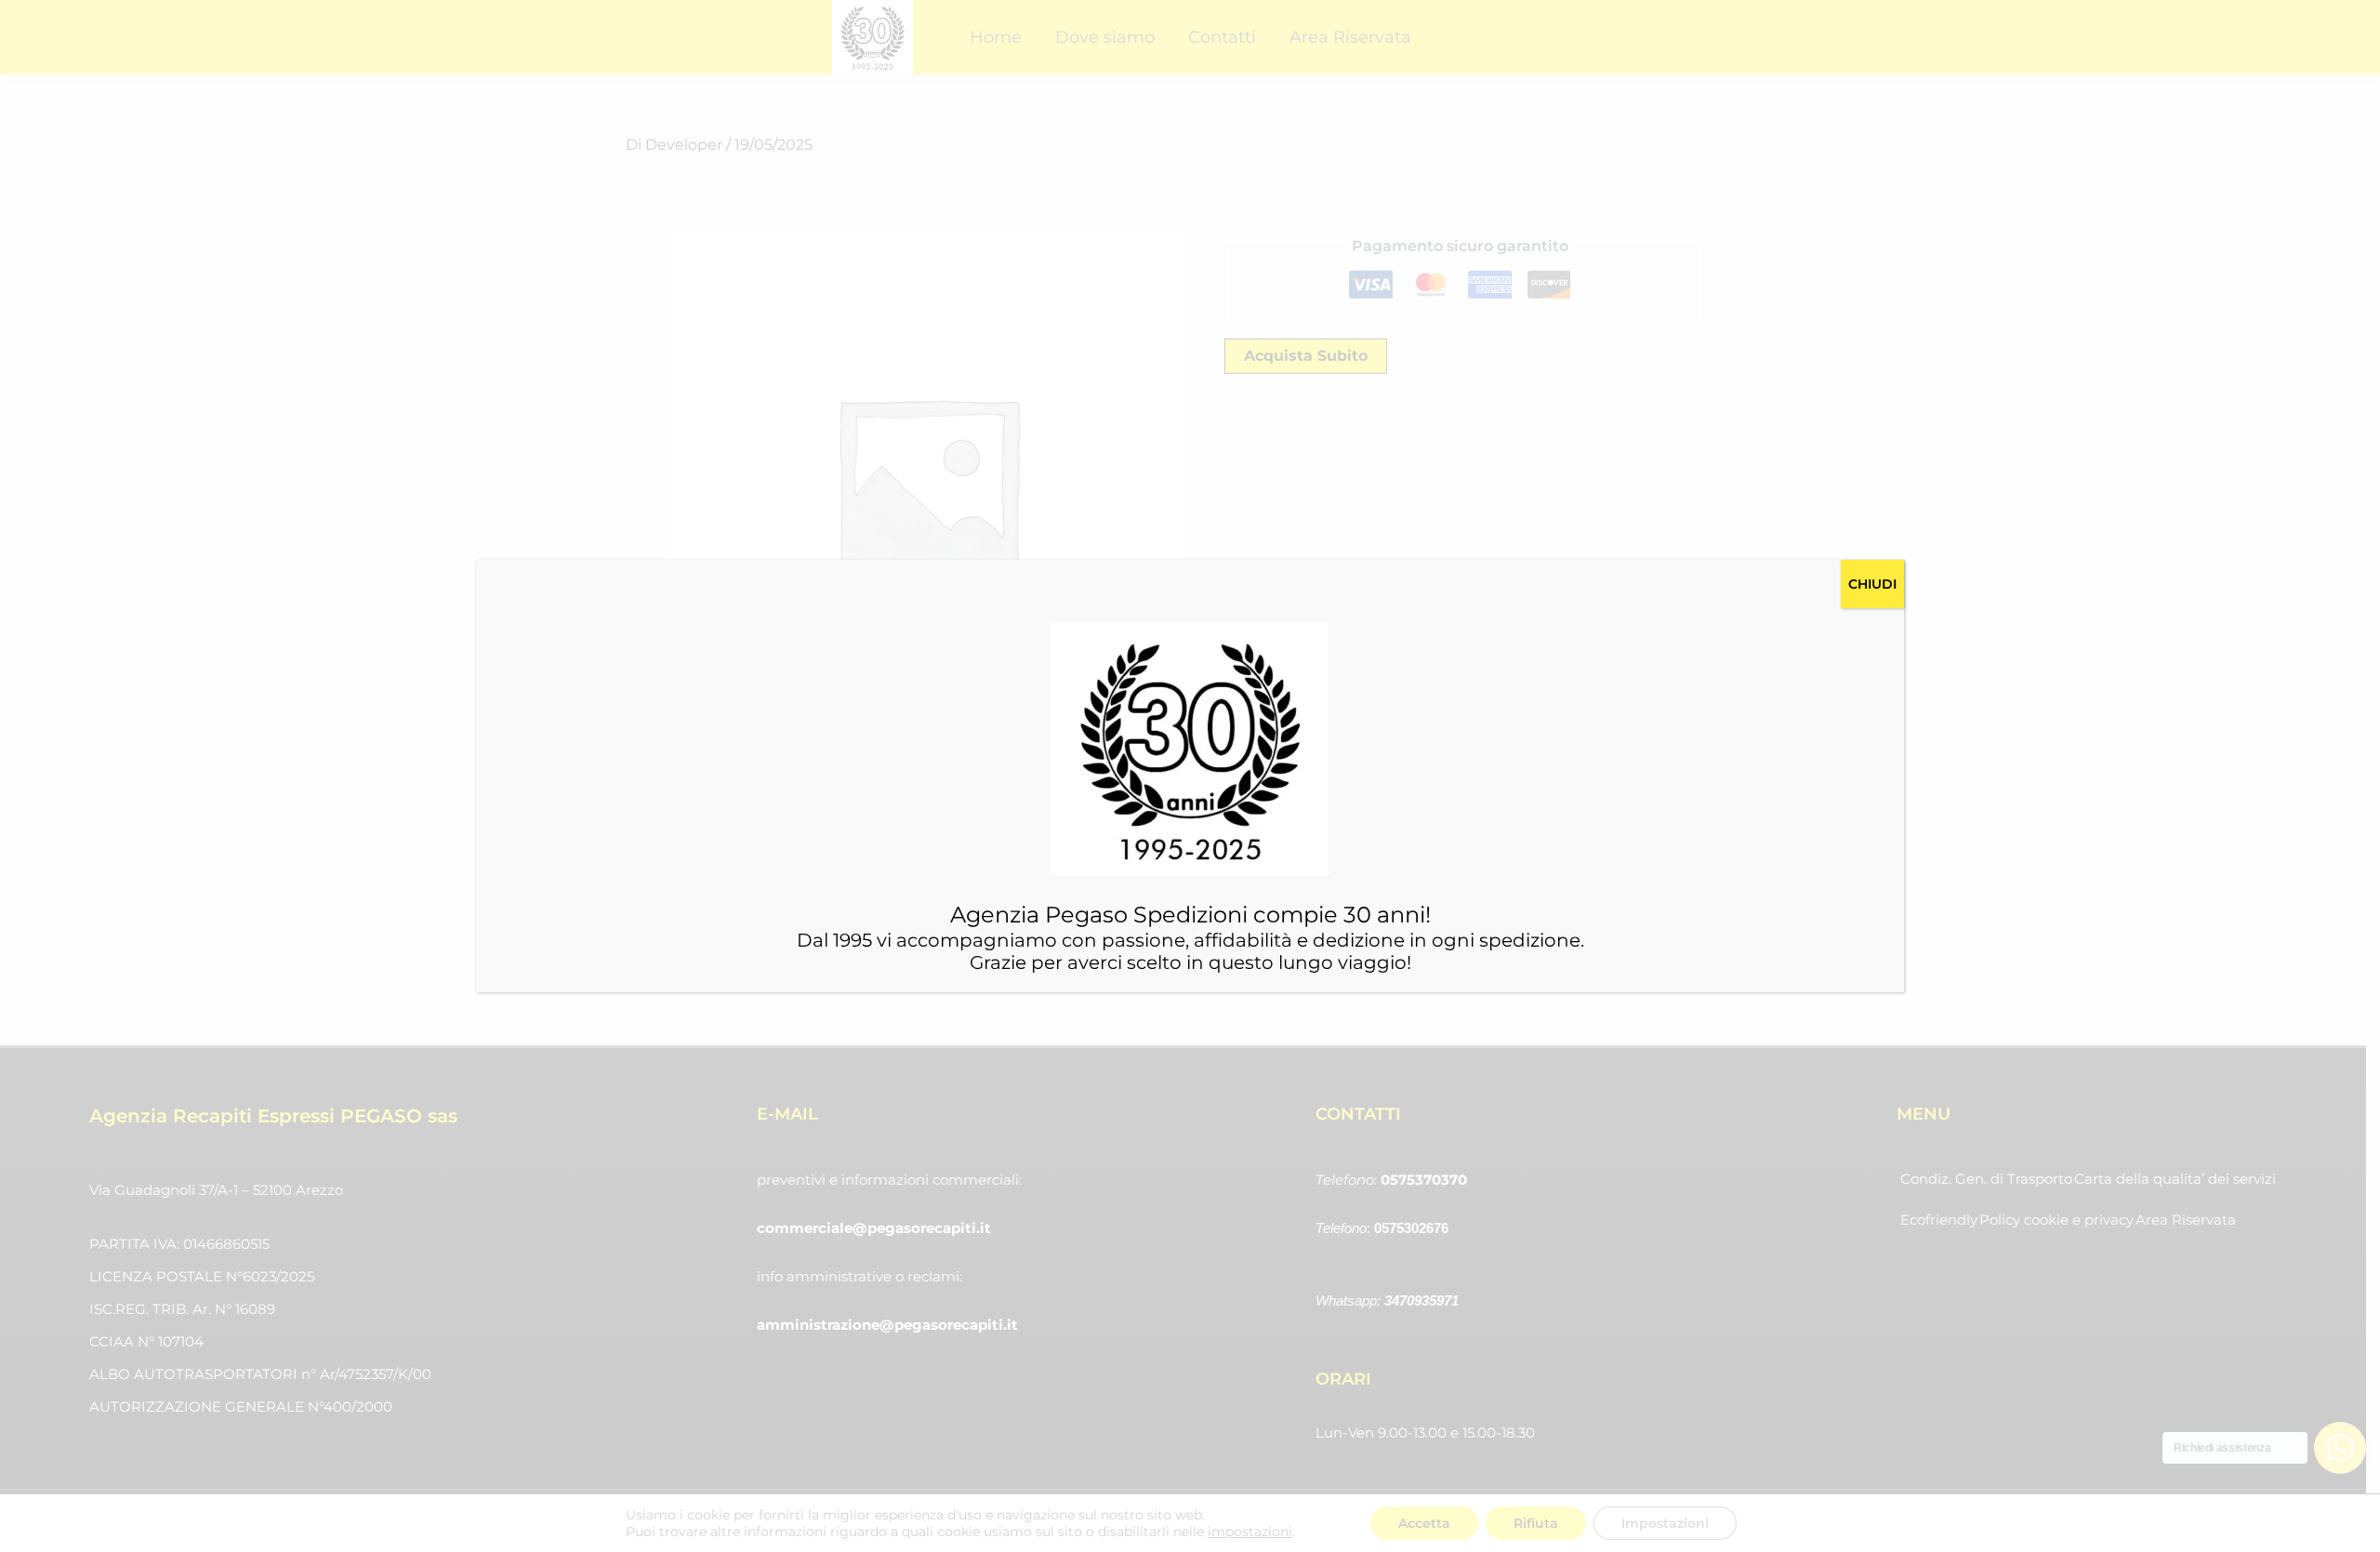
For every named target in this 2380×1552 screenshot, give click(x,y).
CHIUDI (1872, 584)
